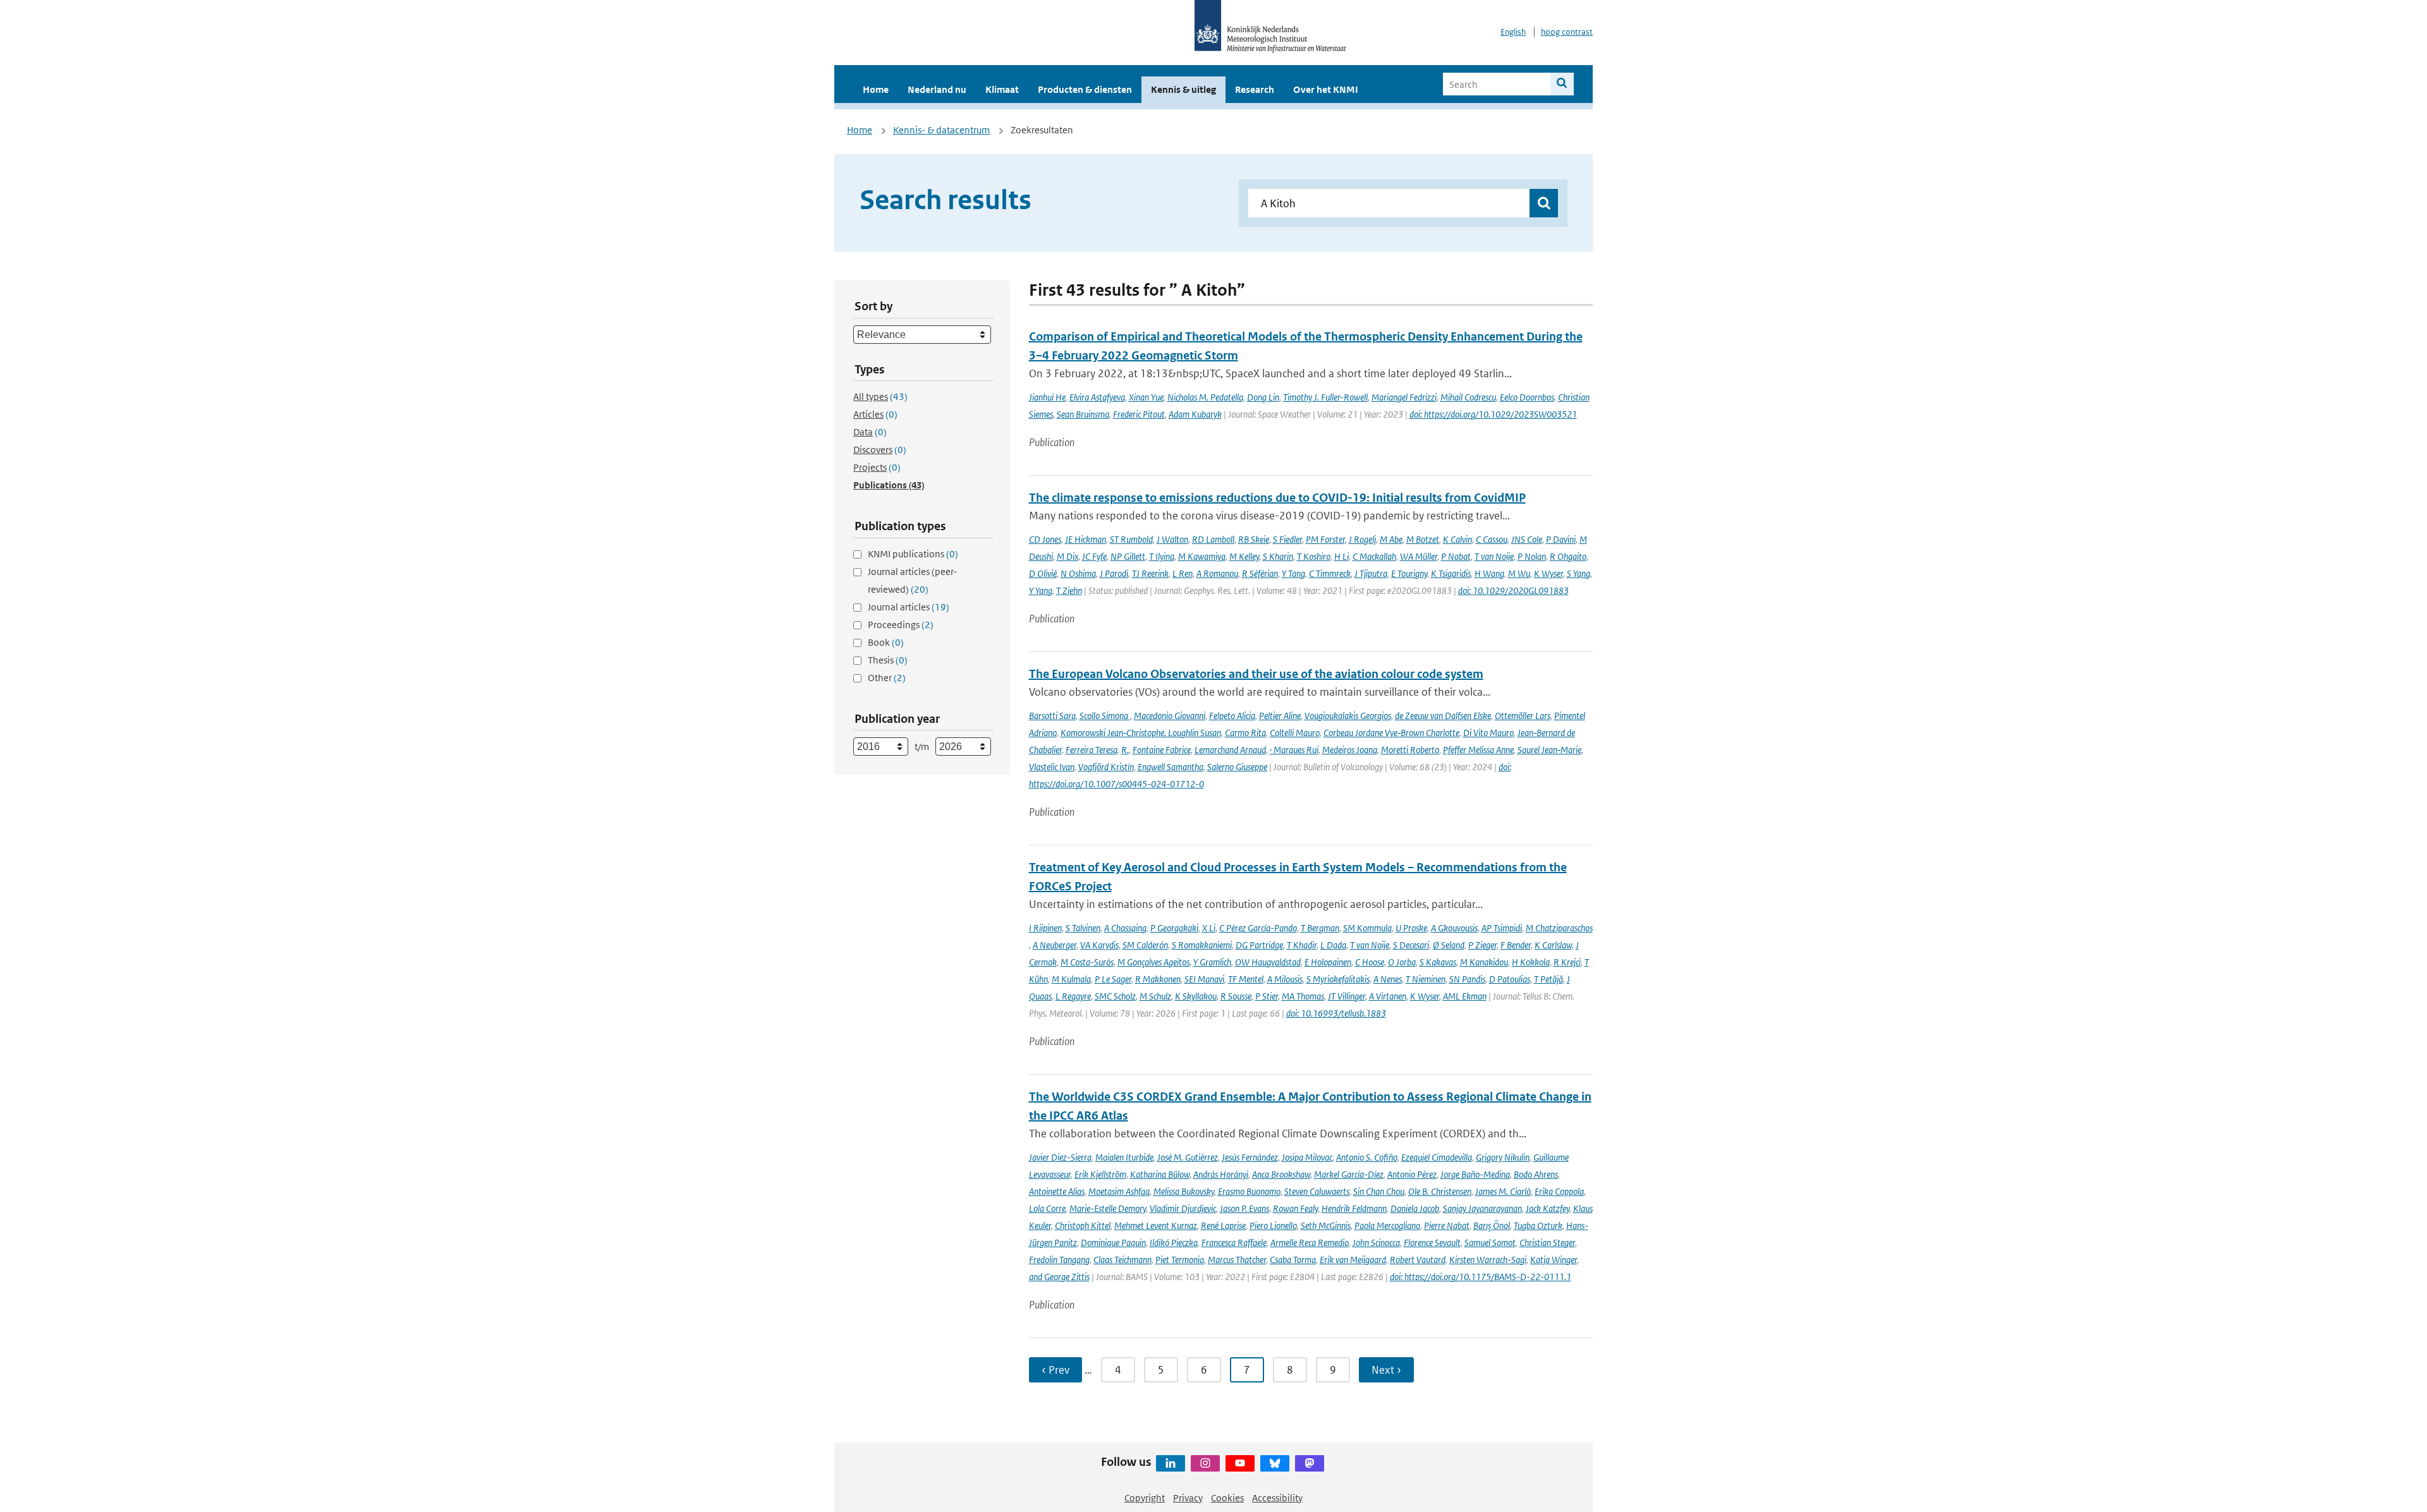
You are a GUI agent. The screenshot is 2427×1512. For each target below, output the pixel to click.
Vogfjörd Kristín (1106, 767)
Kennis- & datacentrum (941, 130)
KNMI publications (913, 554)
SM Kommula (1367, 928)
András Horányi (1221, 1174)
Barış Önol (1492, 1225)
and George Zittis (1059, 1277)
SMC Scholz (1115, 996)
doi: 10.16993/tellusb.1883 (1336, 1013)
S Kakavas (1438, 962)
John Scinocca (1376, 1243)
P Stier (1267, 996)
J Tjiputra (1371, 573)
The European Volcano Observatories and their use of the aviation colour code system (1256, 674)
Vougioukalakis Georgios (1348, 716)
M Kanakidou (1484, 962)
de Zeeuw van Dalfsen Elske (1443, 716)
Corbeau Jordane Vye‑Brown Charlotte (1391, 733)
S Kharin (1278, 556)
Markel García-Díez (1349, 1174)
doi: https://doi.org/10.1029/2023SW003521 (1493, 414)
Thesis (888, 660)
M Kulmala (1071, 979)
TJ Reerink (1150, 573)
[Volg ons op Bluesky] (1275, 1463)
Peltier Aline (1280, 716)
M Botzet (1423, 539)
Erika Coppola (1559, 1191)
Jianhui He (1047, 397)
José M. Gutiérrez (1188, 1157)
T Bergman (1320, 928)
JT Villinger (1347, 996)
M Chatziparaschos (1559, 928)
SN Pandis (1467, 979)
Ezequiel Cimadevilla (1437, 1157)
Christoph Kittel (1083, 1225)
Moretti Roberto (1410, 750)
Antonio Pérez (1412, 1174)
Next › (1386, 1370)
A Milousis (1285, 979)
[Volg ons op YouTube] (1240, 1463)
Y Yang (1041, 590)
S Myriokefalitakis (1338, 979)
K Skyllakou (1196, 996)
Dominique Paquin (1113, 1243)
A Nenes (1388, 979)
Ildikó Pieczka (1174, 1243)
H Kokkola (1531, 962)
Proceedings (901, 625)
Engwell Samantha (1171, 767)
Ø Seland (1449, 945)
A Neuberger (1055, 945)
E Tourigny (1409, 573)
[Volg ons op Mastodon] (1310, 1463)
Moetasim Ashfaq (1119, 1191)
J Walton (1172, 539)
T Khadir (1302, 945)
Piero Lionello (1273, 1225)
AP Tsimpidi (1502, 928)
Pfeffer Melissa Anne (1478, 750)
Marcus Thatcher (1237, 1260)
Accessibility (1277, 1498)
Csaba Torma (1293, 1260)
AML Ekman (1465, 996)
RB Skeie (1254, 539)
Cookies (1227, 1498)
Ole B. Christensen (1440, 1191)
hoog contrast (1567, 32)
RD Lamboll (1213, 539)
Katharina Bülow (1160, 1174)
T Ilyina (1162, 556)
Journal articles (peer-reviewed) (912, 580)
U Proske (1411, 928)
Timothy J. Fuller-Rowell (1325, 397)
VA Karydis (1099, 945)
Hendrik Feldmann (1354, 1208)
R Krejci (1567, 962)
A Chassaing (1125, 928)
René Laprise (1223, 1225)
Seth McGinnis (1326, 1225)
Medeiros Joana (1350, 750)
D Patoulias (1510, 979)
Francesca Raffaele (1234, 1243)
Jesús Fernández (1250, 1157)
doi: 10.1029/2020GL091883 (1513, 590)
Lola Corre (1047, 1208)
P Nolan (1532, 556)
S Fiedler (1287, 539)
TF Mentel (1246, 979)
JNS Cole (1527, 539)
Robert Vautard (1418, 1260)
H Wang (1489, 573)
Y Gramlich (1212, 962)
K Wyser (1548, 573)
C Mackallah (1374, 556)
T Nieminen (1426, 979)
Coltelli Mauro (1295, 733)
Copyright (1145, 1498)
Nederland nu (937, 89)
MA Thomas (1303, 996)
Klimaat (1002, 89)
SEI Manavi (1204, 979)
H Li (1341, 556)
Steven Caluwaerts (1317, 1191)
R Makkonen (1158, 979)
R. (1125, 750)
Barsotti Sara (1052, 716)
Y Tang (1293, 573)
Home (876, 89)
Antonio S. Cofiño (1367, 1157)
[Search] (1562, 84)
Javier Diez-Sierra (1060, 1157)
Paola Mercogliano (1387, 1225)
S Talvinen (1083, 928)
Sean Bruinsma (1083, 414)
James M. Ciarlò (1503, 1191)
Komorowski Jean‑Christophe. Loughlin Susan (1141, 733)
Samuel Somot (1490, 1243)
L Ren (1183, 573)
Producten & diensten (1085, 89)
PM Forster (1325, 539)
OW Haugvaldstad (1268, 962)
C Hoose (1370, 962)
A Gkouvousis (1454, 928)
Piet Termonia (1180, 1260)
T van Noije (1494, 556)
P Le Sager (1113, 979)
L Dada (1333, 945)
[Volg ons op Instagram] (1205, 1463)
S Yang (1578, 573)
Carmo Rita (1245, 733)
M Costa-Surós (1087, 962)
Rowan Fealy (1295, 1208)
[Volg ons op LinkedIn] (1171, 1463)
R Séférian (1260, 573)
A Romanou (1217, 573)
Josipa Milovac (1307, 1157)
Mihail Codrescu (1468, 397)
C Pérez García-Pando (1258, 928)
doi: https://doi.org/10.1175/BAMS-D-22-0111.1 (1481, 1277)
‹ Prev (1055, 1370)
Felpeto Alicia (1232, 716)
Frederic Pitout (1139, 414)
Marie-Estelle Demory (1108, 1208)
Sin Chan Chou (1379, 1191)
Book (886, 642)
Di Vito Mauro (1488, 733)
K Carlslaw (1553, 945)
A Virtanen (1388, 996)
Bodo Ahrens (1536, 1174)
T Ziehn (1069, 590)
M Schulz (1155, 996)
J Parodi (1114, 573)
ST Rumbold (1131, 539)
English (1513, 32)
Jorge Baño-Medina (1475, 1174)
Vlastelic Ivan (1052, 767)
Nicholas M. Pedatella (1205, 397)
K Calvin (1457, 539)
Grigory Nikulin (1503, 1157)
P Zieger (1482, 945)
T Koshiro (1314, 556)
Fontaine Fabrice (1162, 750)
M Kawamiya (1202, 556)
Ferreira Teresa (1092, 750)
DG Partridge (1259, 945)
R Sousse (1236, 996)
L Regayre (1073, 996)
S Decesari (1411, 945)
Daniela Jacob (1415, 1208)
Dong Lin (1263, 397)
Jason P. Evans (1244, 1208)
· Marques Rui (1294, 750)
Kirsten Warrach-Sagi (1488, 1260)
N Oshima (1078, 573)
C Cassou (1492, 539)
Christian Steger (1547, 1243)
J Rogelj (1362, 539)
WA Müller (1419, 556)
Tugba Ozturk (1538, 1225)
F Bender (1516, 945)
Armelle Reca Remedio (1310, 1243)
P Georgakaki (1174, 928)
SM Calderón (1145, 945)
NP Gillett (1128, 556)
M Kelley (1244, 556)
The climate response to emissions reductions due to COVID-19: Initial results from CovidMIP (1277, 498)
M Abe (1391, 539)
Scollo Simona (1105, 716)
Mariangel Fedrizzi (1404, 397)
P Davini (1561, 539)
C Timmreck (1330, 573)
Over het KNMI (1326, 89)
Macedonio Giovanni (1170, 716)
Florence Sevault (1432, 1243)
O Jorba (1402, 962)
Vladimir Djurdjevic (1183, 1208)
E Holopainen (1328, 962)
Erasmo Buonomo (1249, 1191)
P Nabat (1456, 556)
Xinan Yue (1146, 397)
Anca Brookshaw (1281, 1174)
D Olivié (1043, 573)
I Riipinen (1045, 928)
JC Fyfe (1094, 556)
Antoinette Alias (1057, 1191)
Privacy (1188, 1498)
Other (887, 678)
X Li (1209, 928)
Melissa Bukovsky (1184, 1191)
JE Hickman (1086, 539)
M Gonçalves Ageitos (1153, 962)
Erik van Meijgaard (1353, 1260)
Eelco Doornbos (1527, 397)
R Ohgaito (1568, 556)
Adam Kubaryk (1195, 414)
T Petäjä (1548, 979)
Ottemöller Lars (1523, 716)
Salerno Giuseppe (1237, 767)
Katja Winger (1554, 1260)
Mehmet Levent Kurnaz (1156, 1225)
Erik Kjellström (1100, 1174)
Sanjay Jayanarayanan (1482, 1208)
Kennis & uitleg (1183, 89)
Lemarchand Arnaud (1230, 750)
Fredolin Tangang (1059, 1260)
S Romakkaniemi (1202, 945)
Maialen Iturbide (1124, 1157)
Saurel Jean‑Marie (1549, 750)
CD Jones (1045, 539)
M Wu (1519, 573)
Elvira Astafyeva (1097, 397)
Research (1255, 89)
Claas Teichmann (1122, 1260)
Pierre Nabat (1447, 1225)
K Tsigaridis (1451, 573)
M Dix (1068, 556)
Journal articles (909, 607)
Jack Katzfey (1548, 1208)
